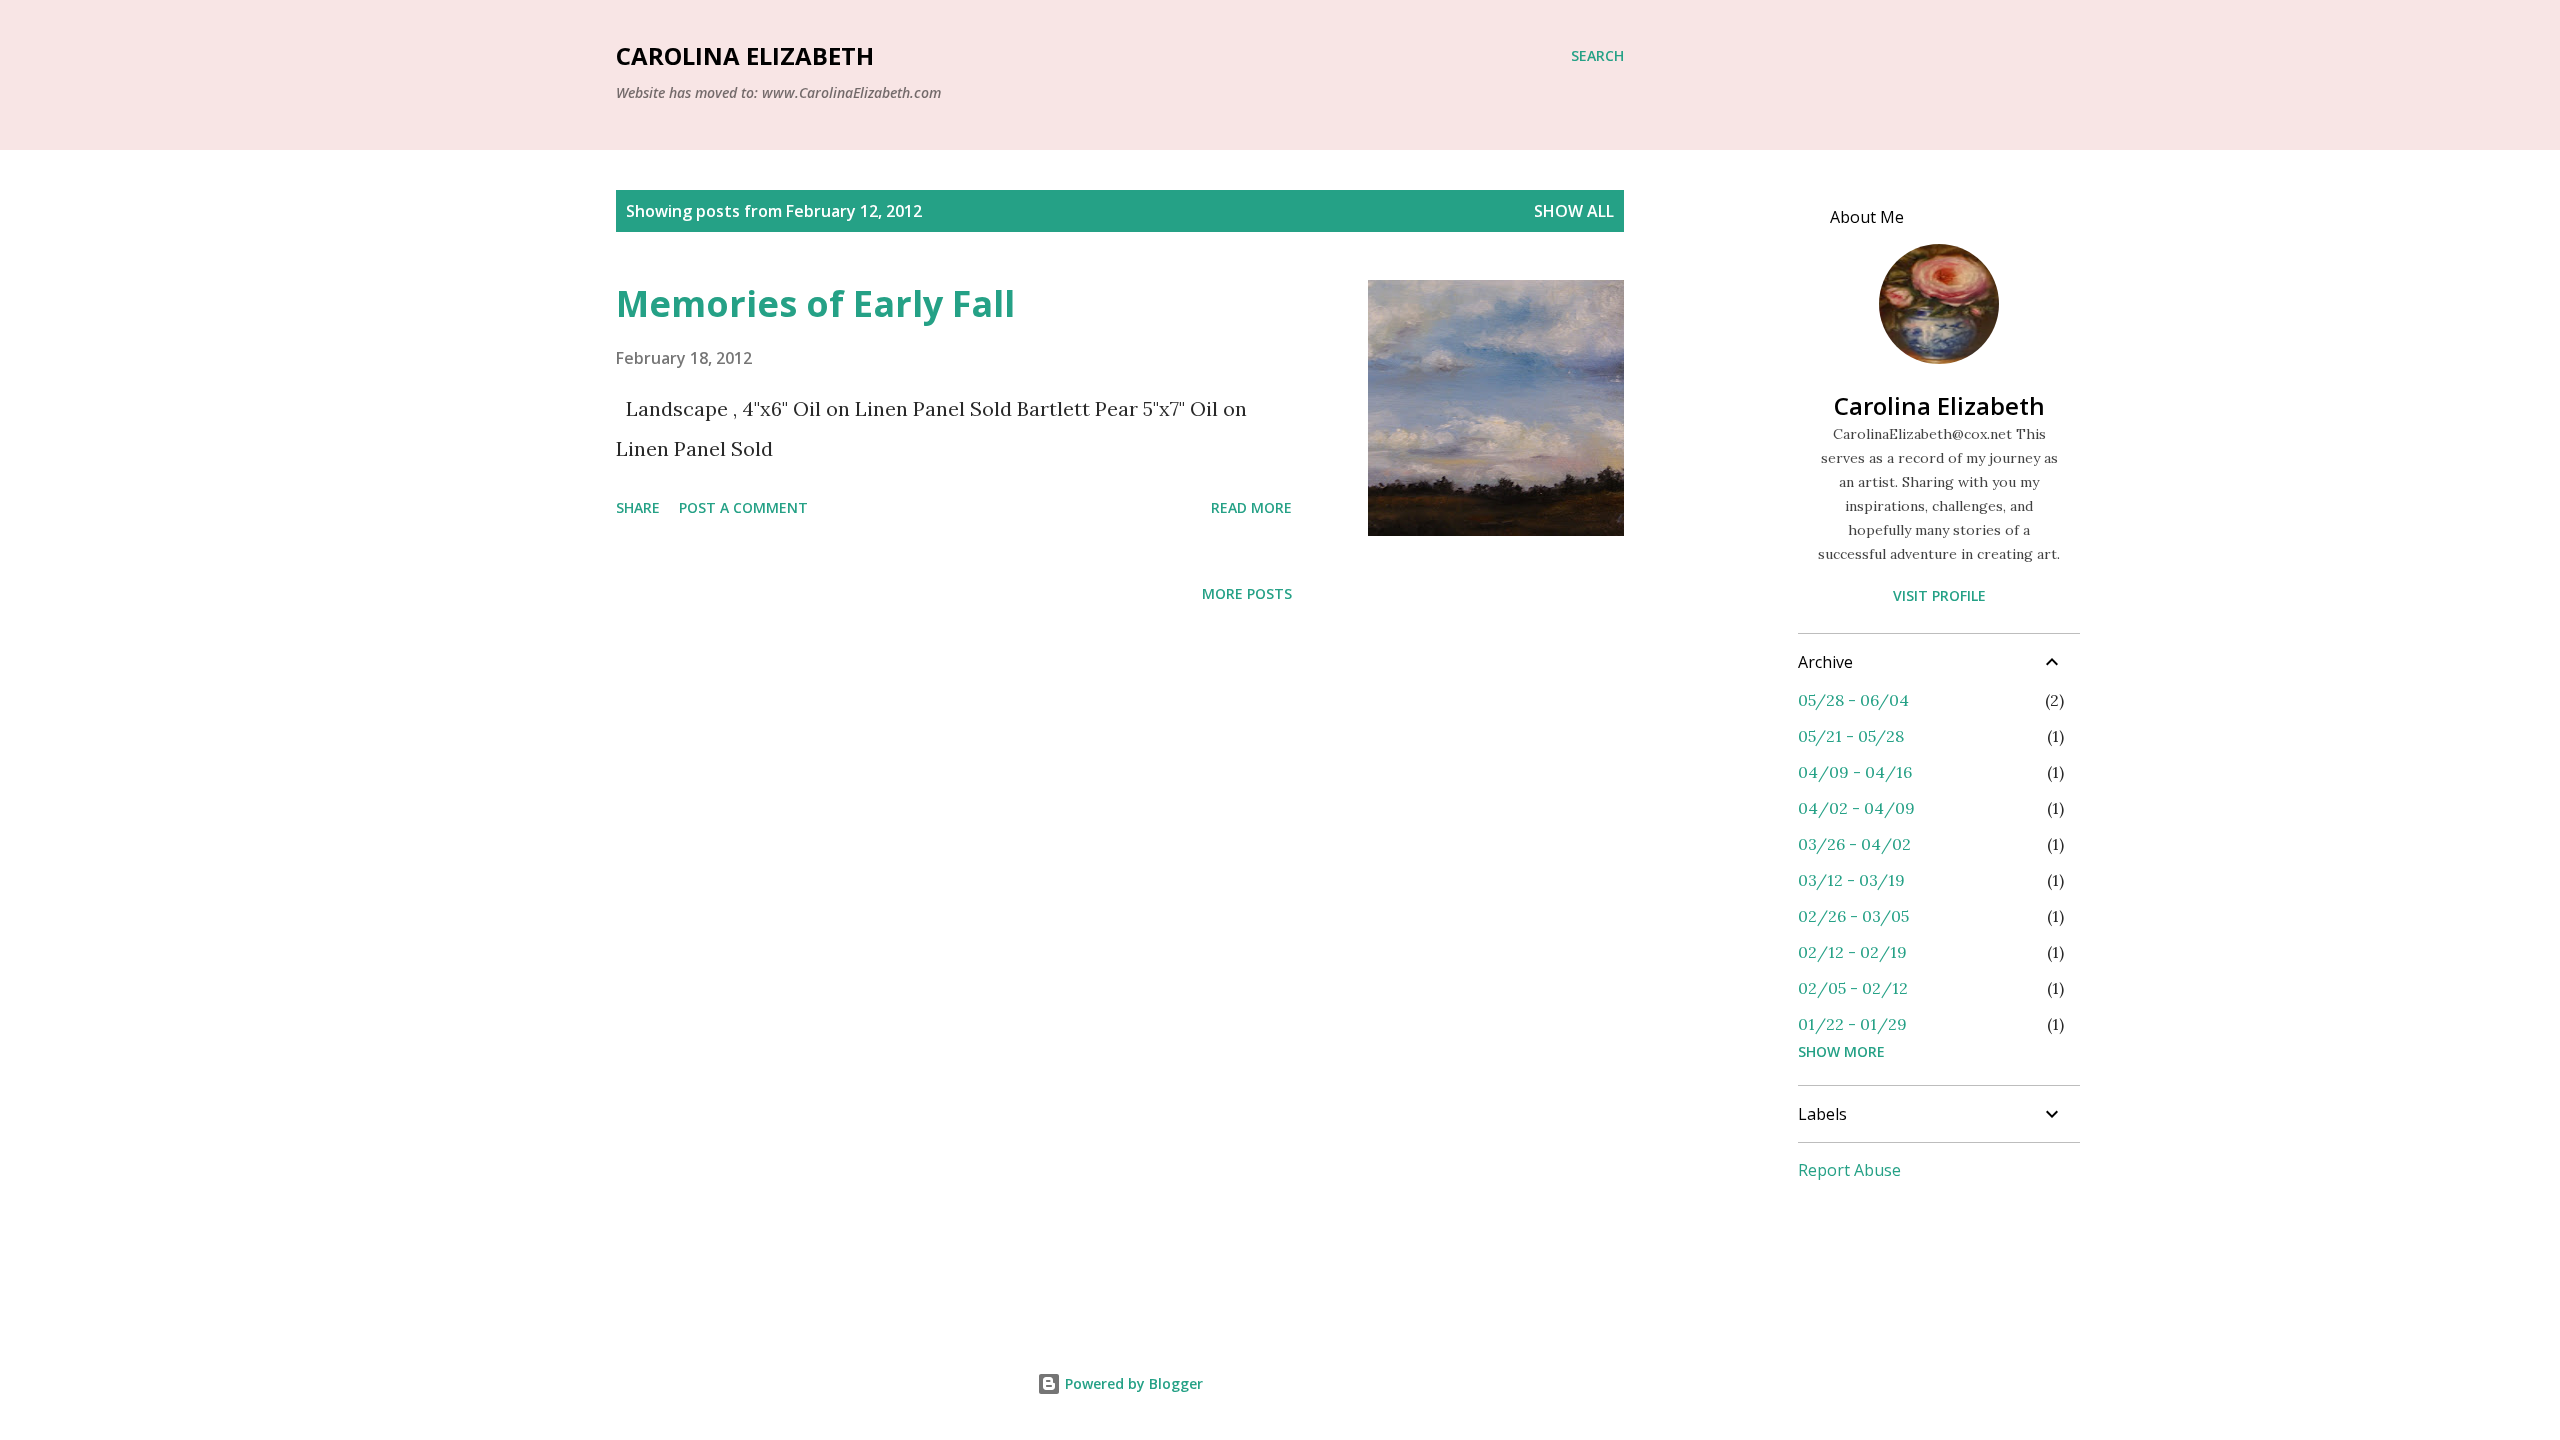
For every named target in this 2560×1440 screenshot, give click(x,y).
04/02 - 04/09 (1856, 808)
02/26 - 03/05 (1853, 916)
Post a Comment (743, 507)
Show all (1574, 211)
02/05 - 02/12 (1853, 988)
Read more (1251, 507)
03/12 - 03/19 (1851, 880)
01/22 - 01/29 (1852, 1024)
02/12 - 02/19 (1852, 952)
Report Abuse (1849, 1170)
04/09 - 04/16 (1855, 772)
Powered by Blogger (1132, 1383)
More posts (1247, 593)
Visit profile (1939, 595)
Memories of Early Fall (815, 303)
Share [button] (638, 507)
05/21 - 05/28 (1851, 736)
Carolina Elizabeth (745, 55)
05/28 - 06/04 (1853, 700)
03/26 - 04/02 (1854, 844)
